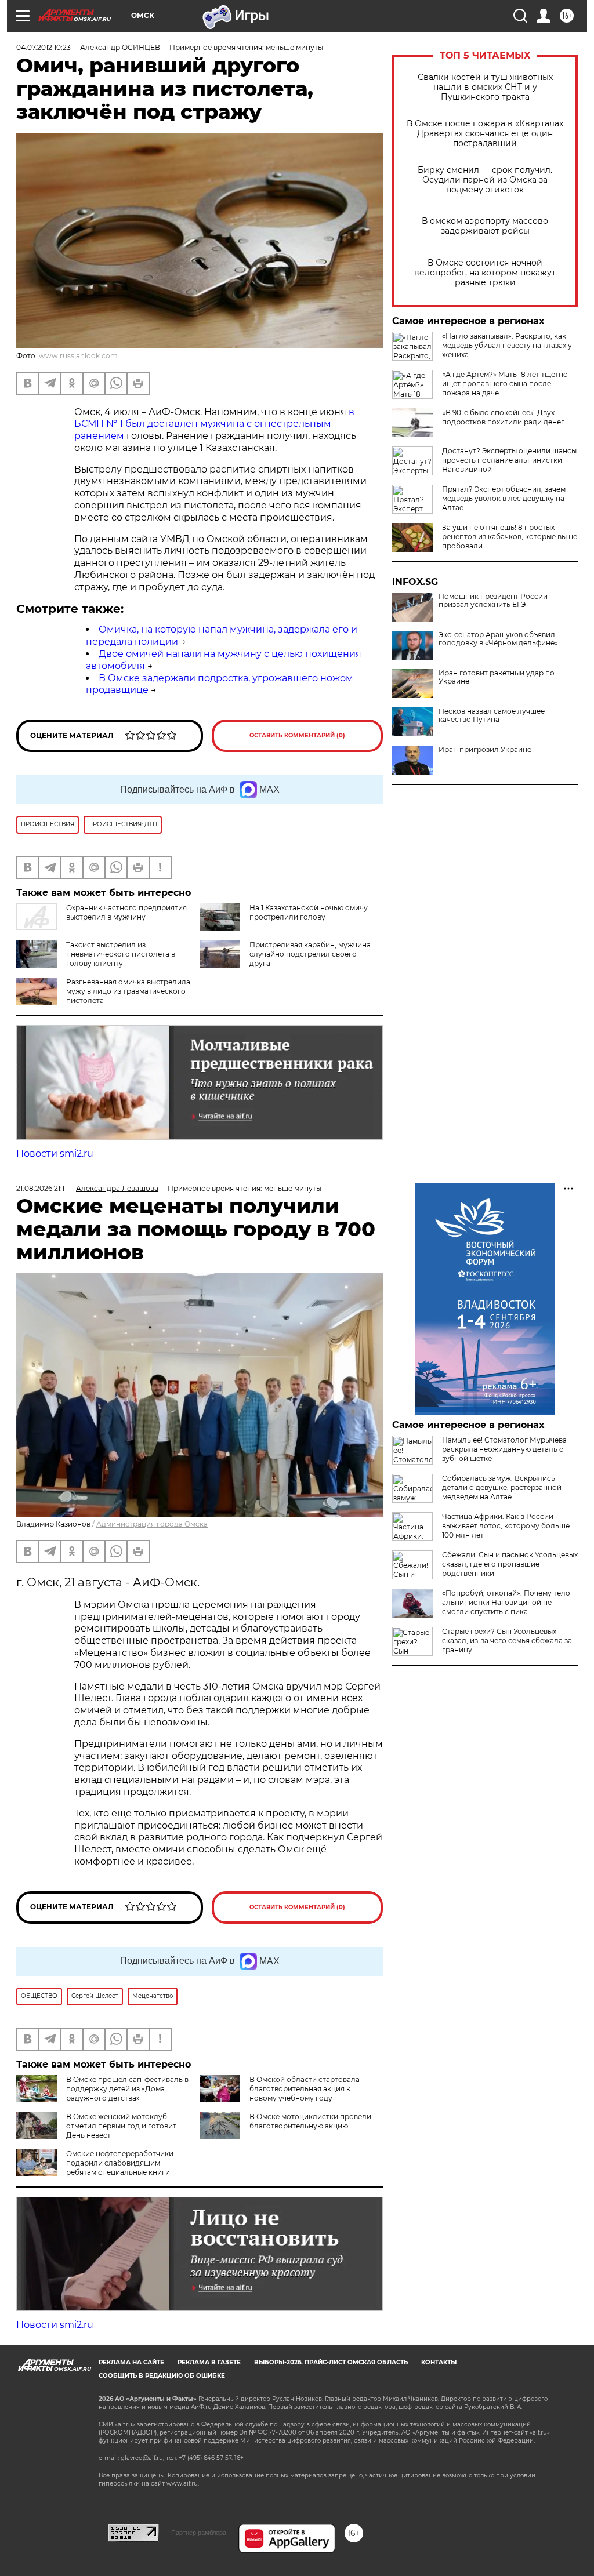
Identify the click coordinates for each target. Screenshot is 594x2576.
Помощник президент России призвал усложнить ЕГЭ (493, 601)
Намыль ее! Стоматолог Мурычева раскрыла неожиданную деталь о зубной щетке (504, 1449)
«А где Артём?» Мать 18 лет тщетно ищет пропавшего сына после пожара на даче (505, 384)
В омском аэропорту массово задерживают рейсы (485, 226)
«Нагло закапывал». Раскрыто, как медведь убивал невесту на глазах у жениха (507, 345)
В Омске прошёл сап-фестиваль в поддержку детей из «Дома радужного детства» (127, 2089)
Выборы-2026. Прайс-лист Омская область (331, 2362)
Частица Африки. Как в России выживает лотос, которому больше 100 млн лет (506, 1526)
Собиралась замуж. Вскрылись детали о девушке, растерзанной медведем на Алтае (502, 1487)
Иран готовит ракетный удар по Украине (497, 677)
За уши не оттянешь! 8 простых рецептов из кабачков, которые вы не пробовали (510, 537)
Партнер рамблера (199, 2533)
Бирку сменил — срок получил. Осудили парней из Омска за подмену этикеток (485, 180)
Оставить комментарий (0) (297, 735)
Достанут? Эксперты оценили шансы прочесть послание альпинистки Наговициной (509, 460)
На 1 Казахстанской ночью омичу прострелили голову (309, 912)
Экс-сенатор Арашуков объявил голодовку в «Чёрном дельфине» (498, 639)
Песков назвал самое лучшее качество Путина (492, 715)
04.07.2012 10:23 (44, 47)
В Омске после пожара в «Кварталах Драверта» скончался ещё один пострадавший (485, 134)
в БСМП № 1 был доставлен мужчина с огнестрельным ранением (214, 424)
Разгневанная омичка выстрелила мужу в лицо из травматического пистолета (128, 991)
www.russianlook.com (78, 356)
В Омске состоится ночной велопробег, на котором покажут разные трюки (485, 273)
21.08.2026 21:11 (41, 1188)
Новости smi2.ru (55, 1153)
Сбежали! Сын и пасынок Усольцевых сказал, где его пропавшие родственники (510, 1564)
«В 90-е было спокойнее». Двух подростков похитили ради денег (503, 417)
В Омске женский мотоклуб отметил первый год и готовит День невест (121, 2126)
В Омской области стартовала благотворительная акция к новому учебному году (305, 2089)
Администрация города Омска (152, 1524)
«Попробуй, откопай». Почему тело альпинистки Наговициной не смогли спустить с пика (506, 1602)
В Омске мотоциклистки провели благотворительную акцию (310, 2121)
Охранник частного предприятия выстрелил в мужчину (126, 912)
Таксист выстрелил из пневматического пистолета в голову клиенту (121, 954)
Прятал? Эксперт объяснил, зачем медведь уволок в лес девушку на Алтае (504, 498)
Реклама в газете (209, 2362)
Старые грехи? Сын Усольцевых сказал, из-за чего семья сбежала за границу (507, 1641)
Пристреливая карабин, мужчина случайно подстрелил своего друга (310, 954)
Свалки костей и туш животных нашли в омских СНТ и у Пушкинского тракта (485, 87)
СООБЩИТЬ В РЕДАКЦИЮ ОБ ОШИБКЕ (162, 2376)
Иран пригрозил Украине (485, 750)
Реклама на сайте (131, 2362)
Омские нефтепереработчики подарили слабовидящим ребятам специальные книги (120, 2163)
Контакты (439, 2362)
